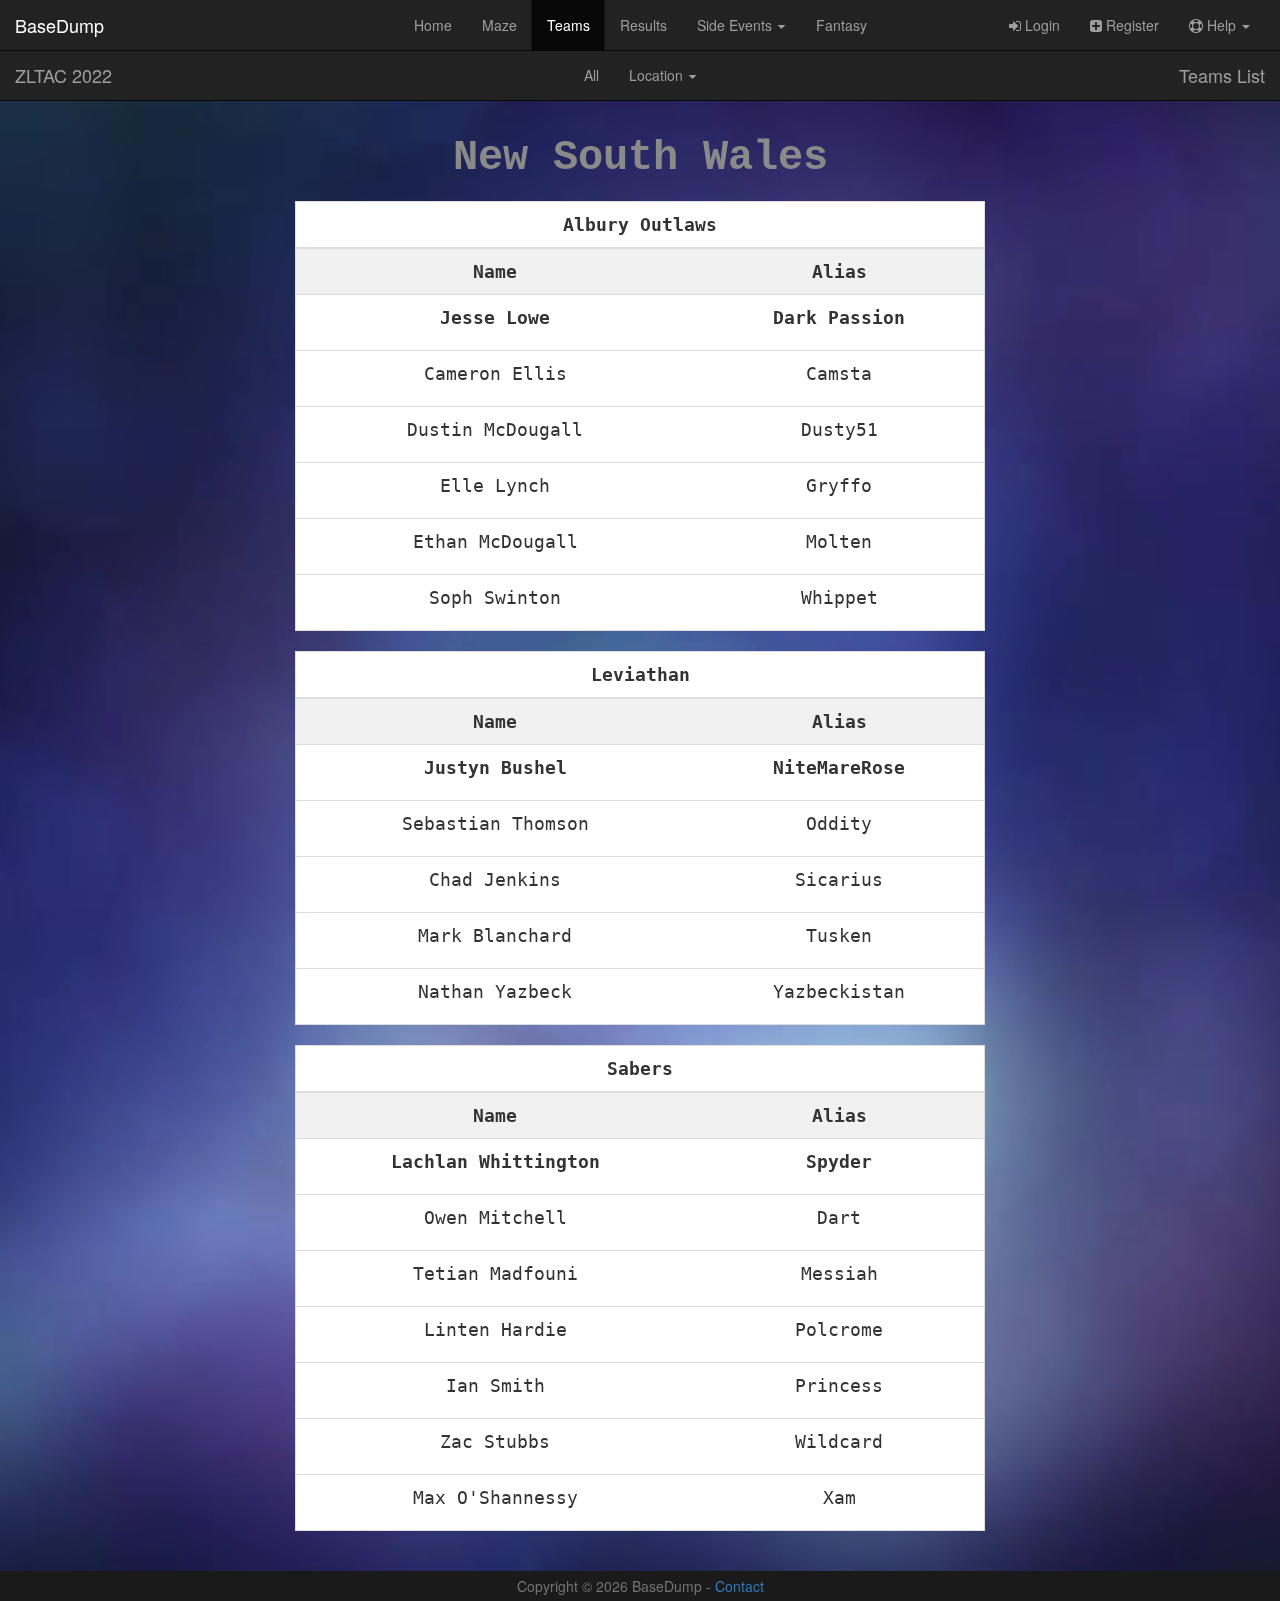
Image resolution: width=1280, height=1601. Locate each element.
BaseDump (59, 25)
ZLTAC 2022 (63, 75)
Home (433, 25)
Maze (499, 25)
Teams (568, 25)
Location (658, 75)
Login (1040, 25)
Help (1221, 25)
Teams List (1222, 75)
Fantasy (841, 25)
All (591, 75)
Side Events (736, 25)
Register (1130, 25)
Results (643, 25)
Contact (739, 1586)
